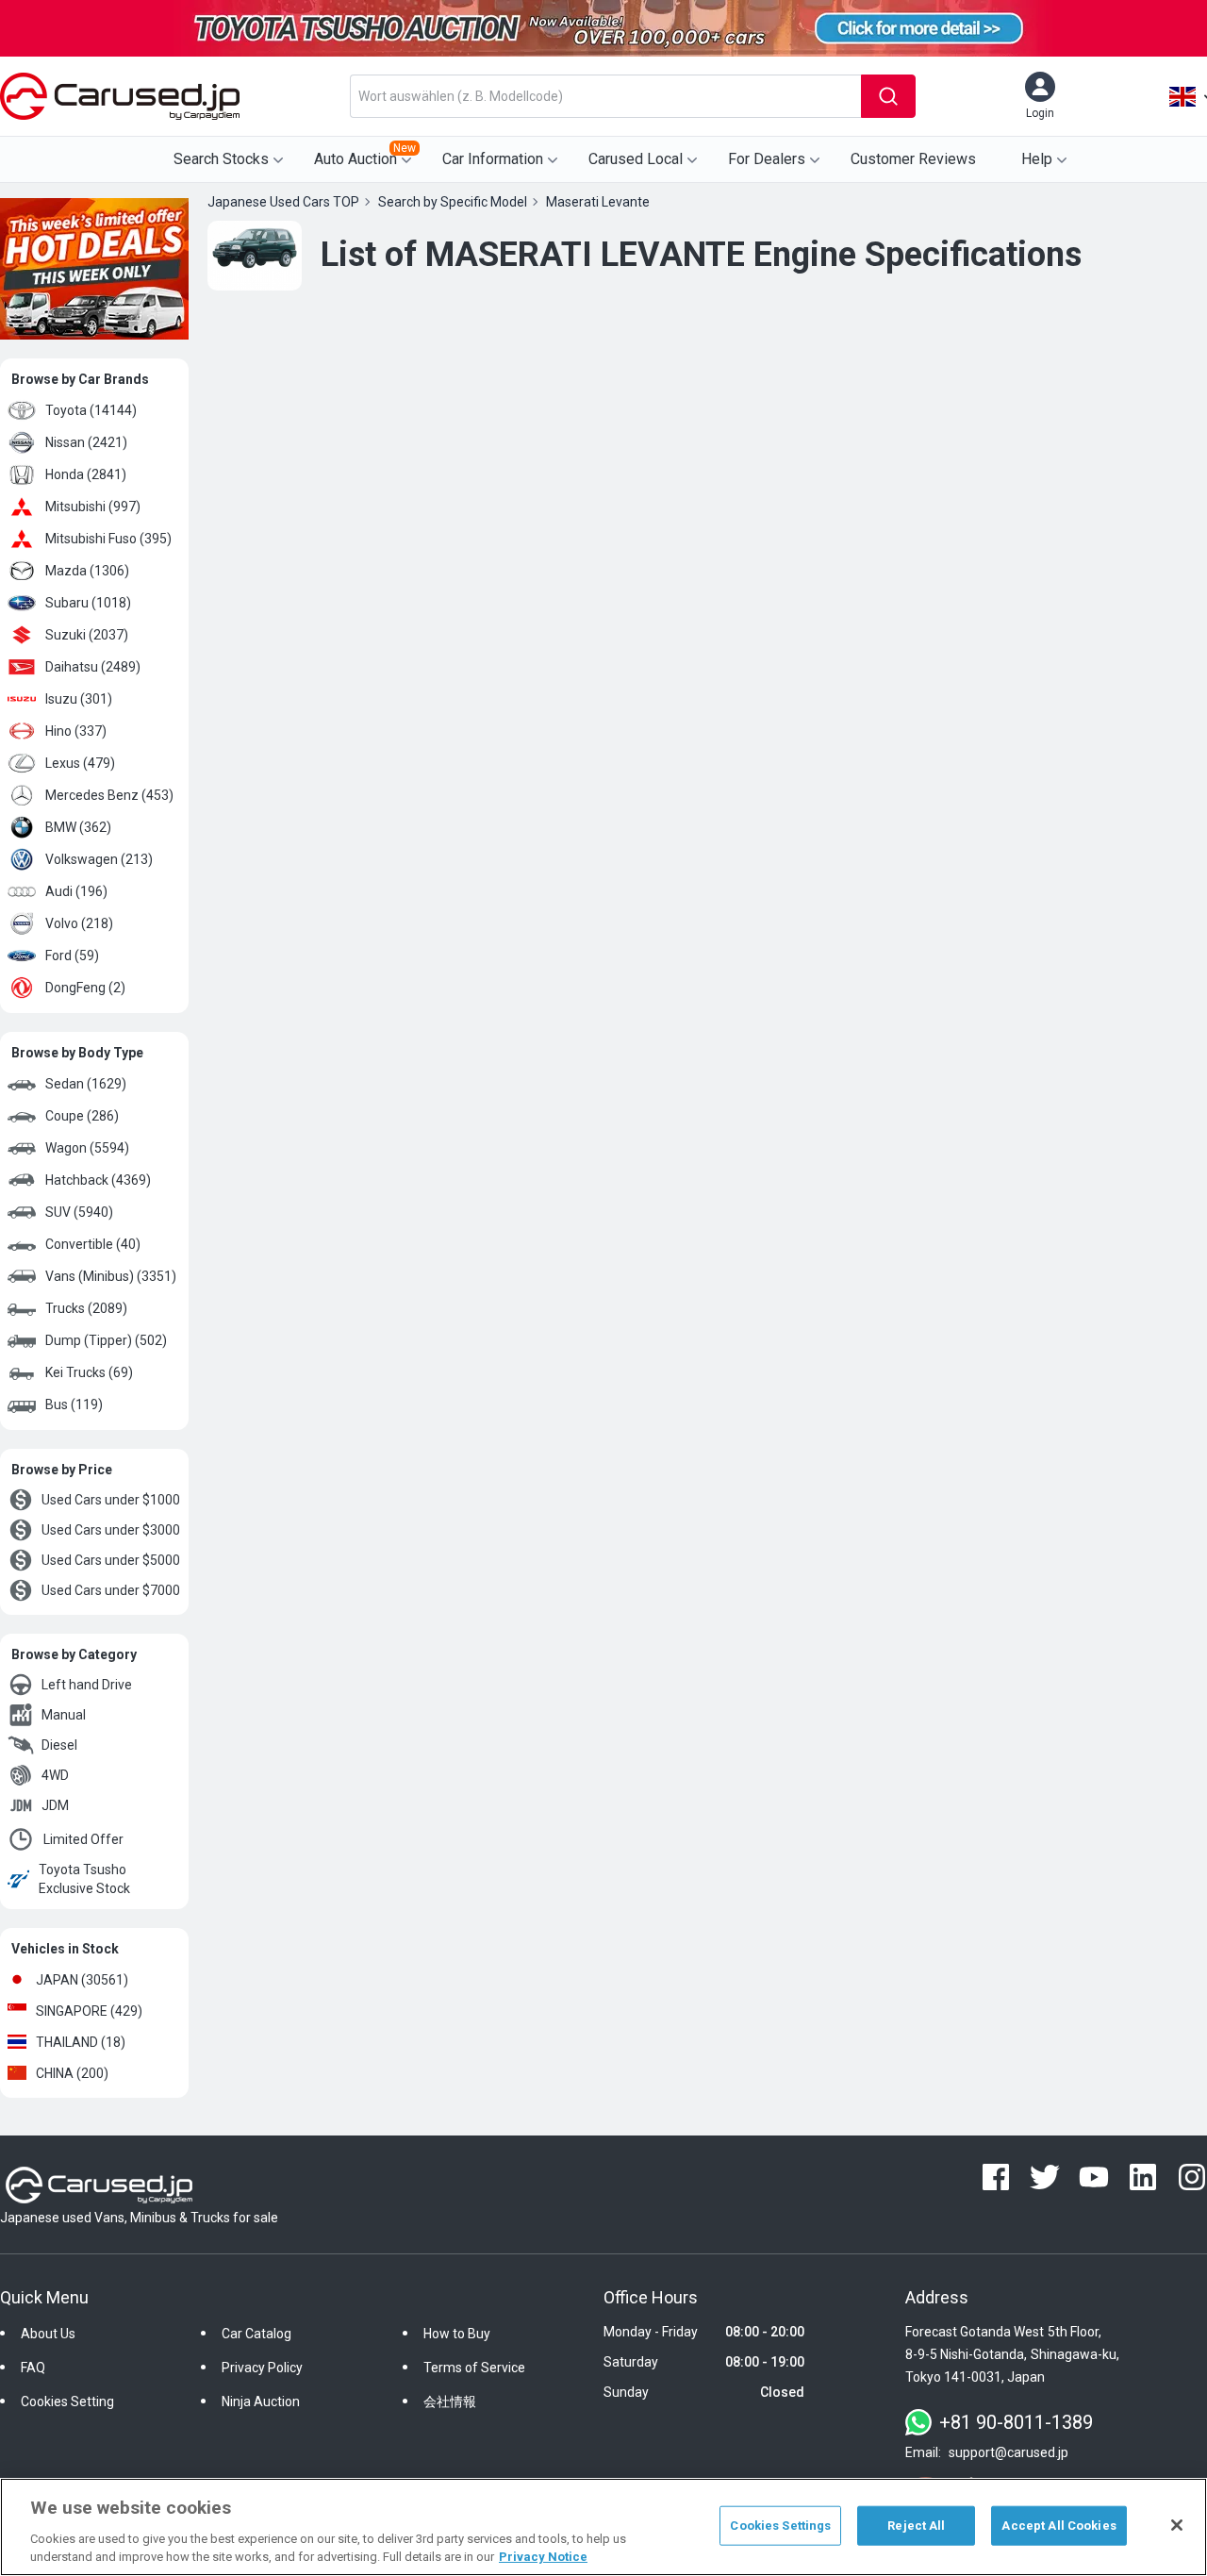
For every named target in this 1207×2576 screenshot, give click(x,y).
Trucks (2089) (86, 1308)
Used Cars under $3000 (111, 1530)
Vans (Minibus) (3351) (111, 1276)
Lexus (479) (80, 763)
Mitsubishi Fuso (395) (108, 539)
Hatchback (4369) (98, 1180)
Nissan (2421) (86, 442)
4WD (55, 1775)
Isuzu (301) (79, 699)
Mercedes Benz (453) (109, 795)
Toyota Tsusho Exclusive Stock (84, 1879)
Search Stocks (221, 159)
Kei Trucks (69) (89, 1372)
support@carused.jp (1009, 2452)
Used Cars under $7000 (111, 1590)
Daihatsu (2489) (93, 667)
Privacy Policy (262, 2368)
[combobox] (605, 96)
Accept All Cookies (1058, 2526)
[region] (603, 2527)
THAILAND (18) (81, 2042)
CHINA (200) (72, 2073)
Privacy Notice (543, 2557)
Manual (64, 1715)
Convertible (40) (93, 1244)
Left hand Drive (87, 1685)
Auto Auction (365, 155)
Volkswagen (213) (99, 859)
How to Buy (457, 2334)
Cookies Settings (780, 2526)
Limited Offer (83, 1839)
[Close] (1177, 2525)
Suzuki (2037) (87, 635)
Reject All (916, 2526)
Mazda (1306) (87, 571)
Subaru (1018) (88, 603)
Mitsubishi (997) (93, 507)
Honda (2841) (86, 474)
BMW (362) (78, 827)
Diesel (59, 1745)
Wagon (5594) (87, 1148)
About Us (48, 2334)
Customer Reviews (913, 159)
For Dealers (767, 159)
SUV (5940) (79, 1212)
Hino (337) (76, 731)
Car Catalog (256, 2334)
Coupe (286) (82, 1116)
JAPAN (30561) (82, 1980)
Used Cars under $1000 (111, 1500)
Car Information (493, 159)
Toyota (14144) (91, 410)
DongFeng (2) (85, 988)
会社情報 (450, 2401)
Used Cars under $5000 (111, 1560)
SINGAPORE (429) (89, 2011)
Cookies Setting (67, 2401)
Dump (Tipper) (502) (106, 1340)
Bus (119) (74, 1404)
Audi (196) (76, 891)
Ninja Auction (261, 2401)
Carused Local (636, 159)
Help (1037, 159)
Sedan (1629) (86, 1084)
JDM (55, 1805)
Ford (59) (72, 956)
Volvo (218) (79, 923)
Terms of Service (474, 2368)
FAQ (33, 2368)
